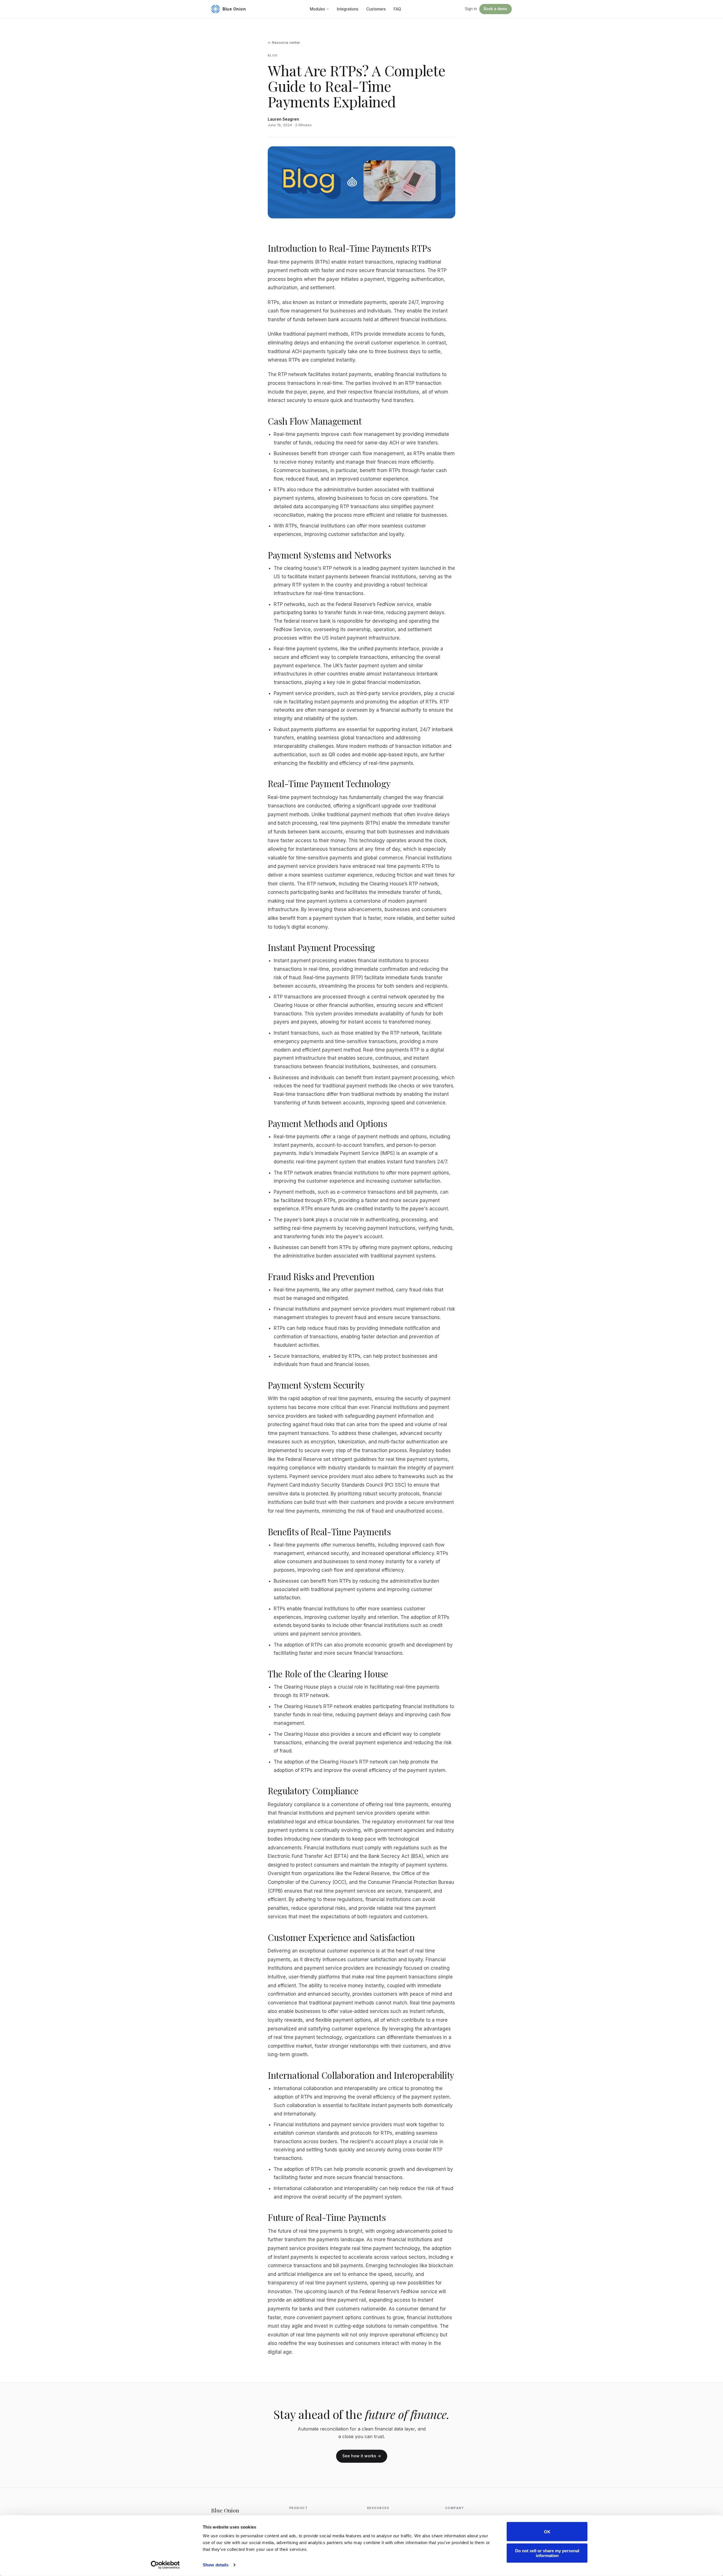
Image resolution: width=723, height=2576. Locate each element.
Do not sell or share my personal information (547, 2553)
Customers (376, 9)
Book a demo (496, 9)
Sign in (471, 9)
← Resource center (284, 43)
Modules (317, 9)
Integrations (348, 9)
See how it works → (362, 2456)
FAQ (397, 9)
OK (547, 2532)
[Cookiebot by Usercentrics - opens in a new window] (165, 2565)
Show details (216, 2565)
